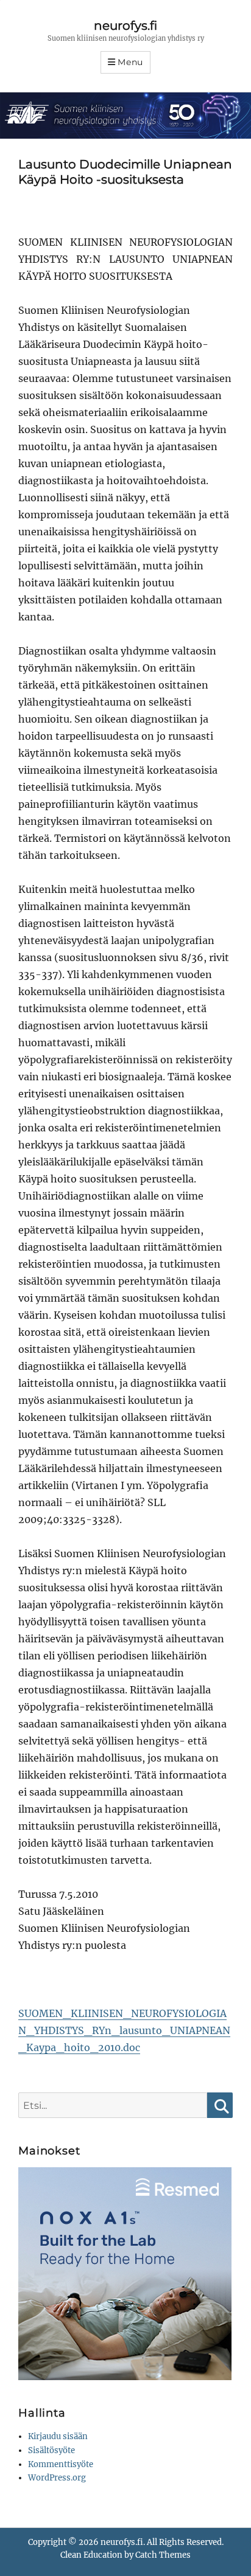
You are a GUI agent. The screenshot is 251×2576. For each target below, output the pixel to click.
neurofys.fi (125, 26)
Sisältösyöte (51, 2450)
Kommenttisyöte (61, 2464)
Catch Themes (163, 2555)
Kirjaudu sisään (58, 2436)
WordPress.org (57, 2478)
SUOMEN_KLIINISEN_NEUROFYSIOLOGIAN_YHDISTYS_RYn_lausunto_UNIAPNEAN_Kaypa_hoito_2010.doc (124, 2030)
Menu (130, 62)
